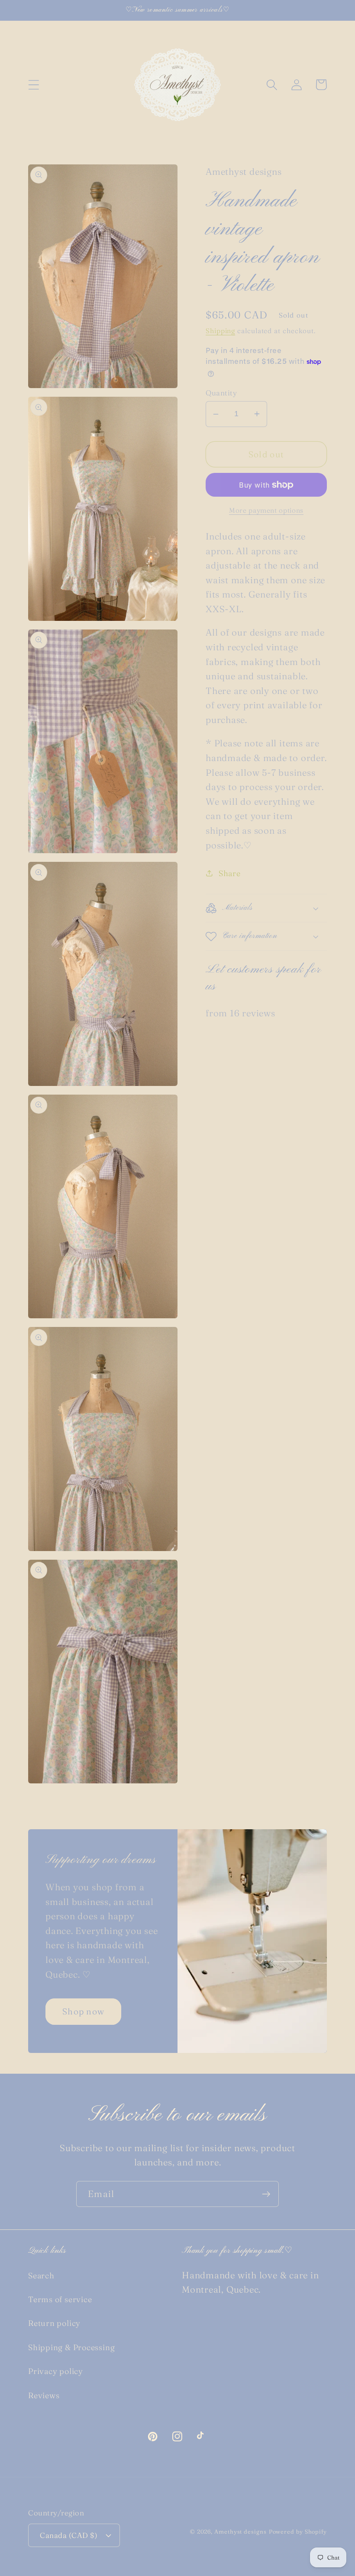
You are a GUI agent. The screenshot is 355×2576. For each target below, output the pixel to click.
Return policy (54, 2323)
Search (41, 2276)
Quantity (221, 393)
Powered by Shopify (298, 2531)
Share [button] (230, 873)
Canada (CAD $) (69, 2535)
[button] (34, 85)
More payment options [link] (266, 510)
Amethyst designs (240, 2531)
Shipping (220, 331)
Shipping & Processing (71, 2347)
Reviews (44, 2395)
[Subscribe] (266, 2194)
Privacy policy (56, 2371)
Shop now (83, 2011)
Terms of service (60, 2299)
